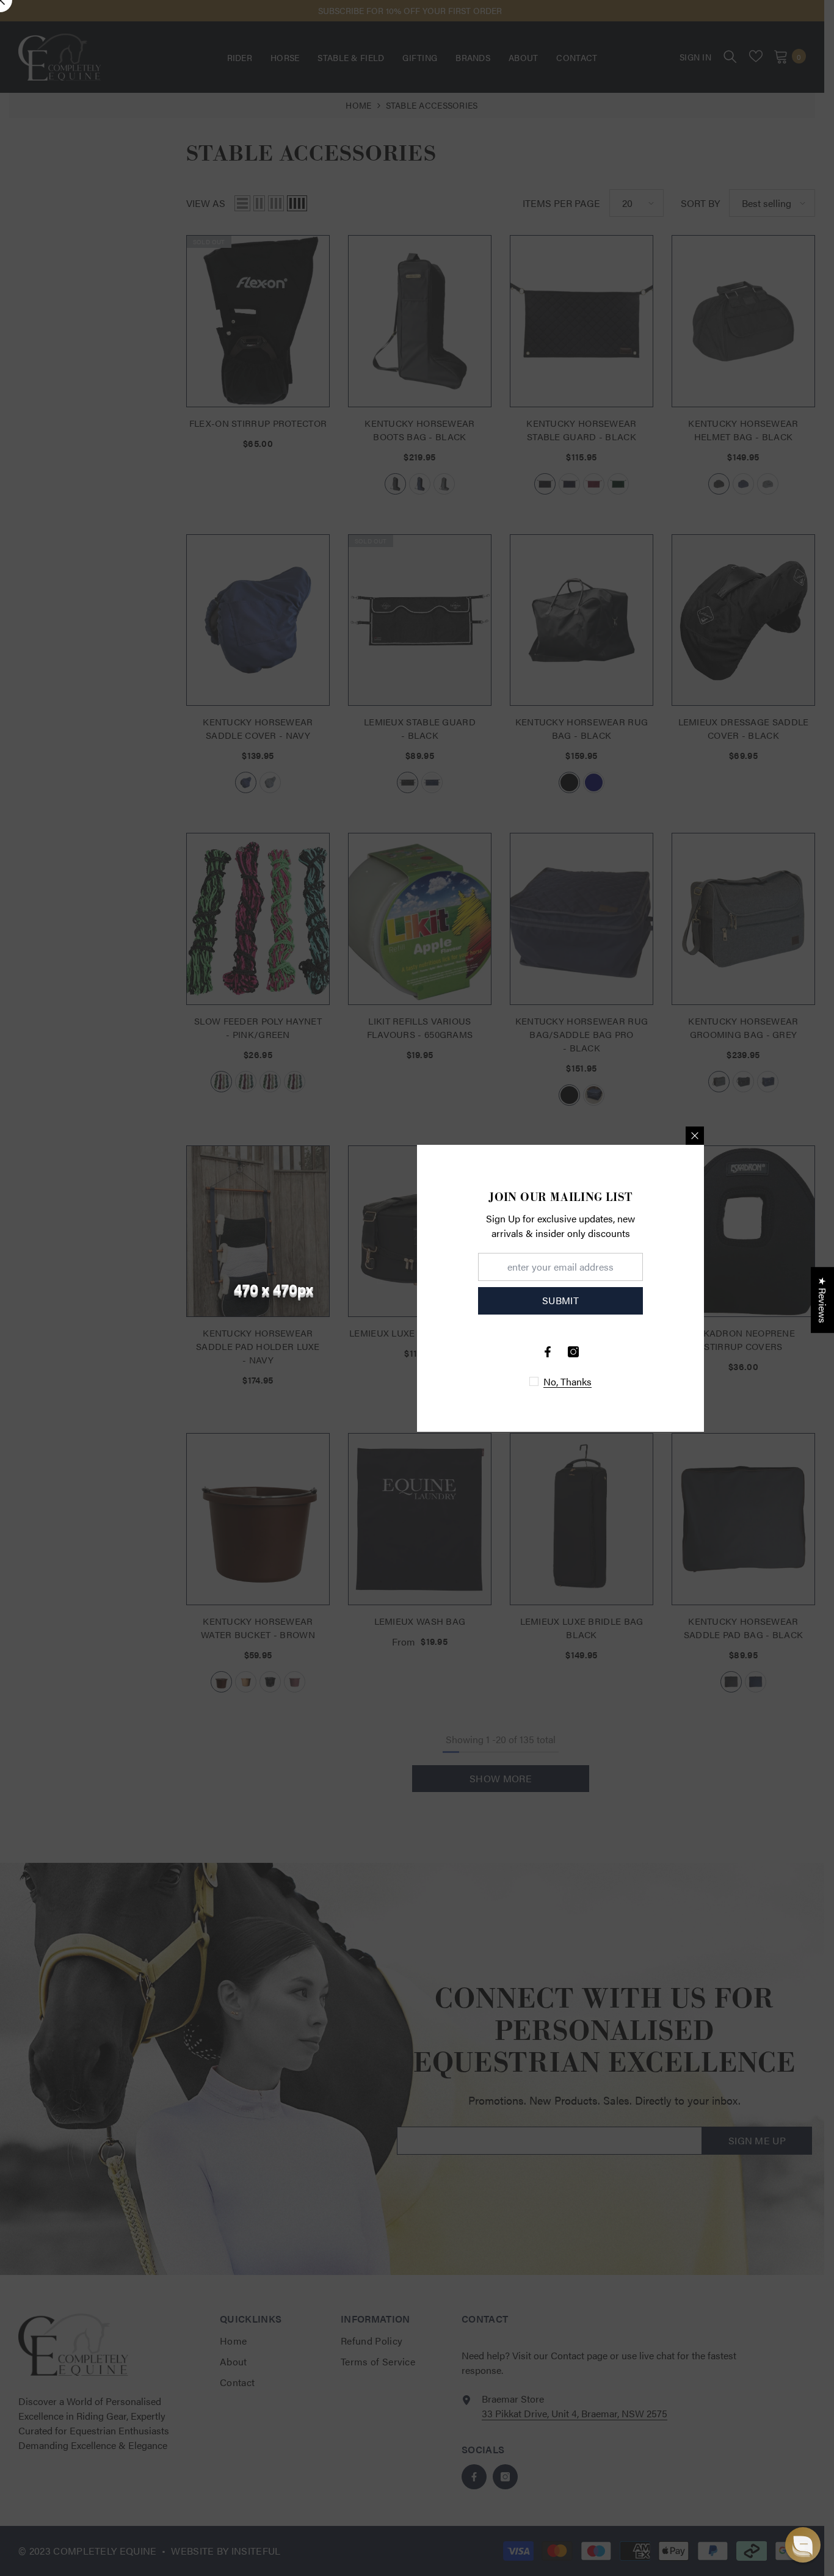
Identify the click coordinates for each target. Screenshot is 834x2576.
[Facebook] (548, 1352)
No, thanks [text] (567, 1382)
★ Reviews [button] (823, 1300)
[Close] (695, 1136)
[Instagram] (573, 1352)
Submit (560, 1300)
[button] (803, 2545)
